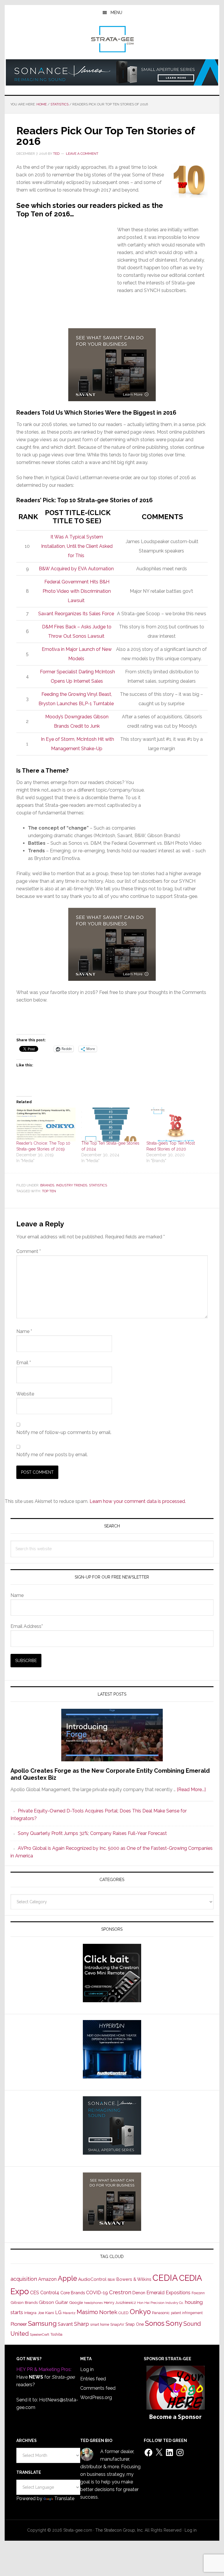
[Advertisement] (67, 284)
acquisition (24, 2279)
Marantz (69, 2313)
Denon (139, 2293)
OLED (124, 2313)
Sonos (155, 2323)
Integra (30, 2313)
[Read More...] (191, 1790)
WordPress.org (96, 2397)
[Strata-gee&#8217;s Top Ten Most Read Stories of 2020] (176, 1124)
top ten (49, 1191)
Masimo (87, 2312)
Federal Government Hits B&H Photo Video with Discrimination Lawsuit (77, 591)
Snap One (135, 2324)
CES (35, 2293)
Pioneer (19, 2324)
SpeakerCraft (40, 2335)
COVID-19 (97, 2293)
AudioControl (92, 2279)
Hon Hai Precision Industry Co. (160, 2303)
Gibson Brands (24, 2302)
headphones (93, 2303)
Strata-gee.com (112, 39)
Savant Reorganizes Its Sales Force (77, 614)
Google (76, 2302)
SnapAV (117, 2324)
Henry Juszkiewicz (120, 2303)
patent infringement (187, 2313)
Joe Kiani (46, 2313)
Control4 (50, 2293)
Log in (87, 2369)
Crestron (120, 2292)
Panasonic (161, 2313)
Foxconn (198, 2293)
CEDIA (165, 2278)
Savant (65, 2324)
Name (24, 1331)
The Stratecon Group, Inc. (120, 2530)
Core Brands (73, 2293)
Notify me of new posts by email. (52, 1455)
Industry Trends (72, 1185)
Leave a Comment (82, 154)
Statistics (98, 1185)
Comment (29, 1251)
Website (25, 1394)
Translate (64, 2498)
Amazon (47, 2279)
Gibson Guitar (53, 2302)
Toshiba (56, 2335)
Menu (116, 13)
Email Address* (27, 1626)
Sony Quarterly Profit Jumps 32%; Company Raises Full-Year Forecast (92, 1833)
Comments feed (98, 2388)
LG (58, 2312)
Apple (67, 2278)
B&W (111, 2280)
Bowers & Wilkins (134, 2279)
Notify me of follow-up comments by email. (64, 1432)
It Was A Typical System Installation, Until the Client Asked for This (77, 546)
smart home (100, 2325)
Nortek (108, 2312)
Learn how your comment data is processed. (138, 1501)
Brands (47, 1185)
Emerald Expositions (168, 2293)
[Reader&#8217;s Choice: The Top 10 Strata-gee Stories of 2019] (46, 1124)
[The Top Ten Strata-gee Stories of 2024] (111, 1124)
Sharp (82, 2324)
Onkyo (140, 2312)
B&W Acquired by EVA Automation (77, 569)
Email (24, 1363)
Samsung (42, 2323)
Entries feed (93, 2379)
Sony (174, 2323)
